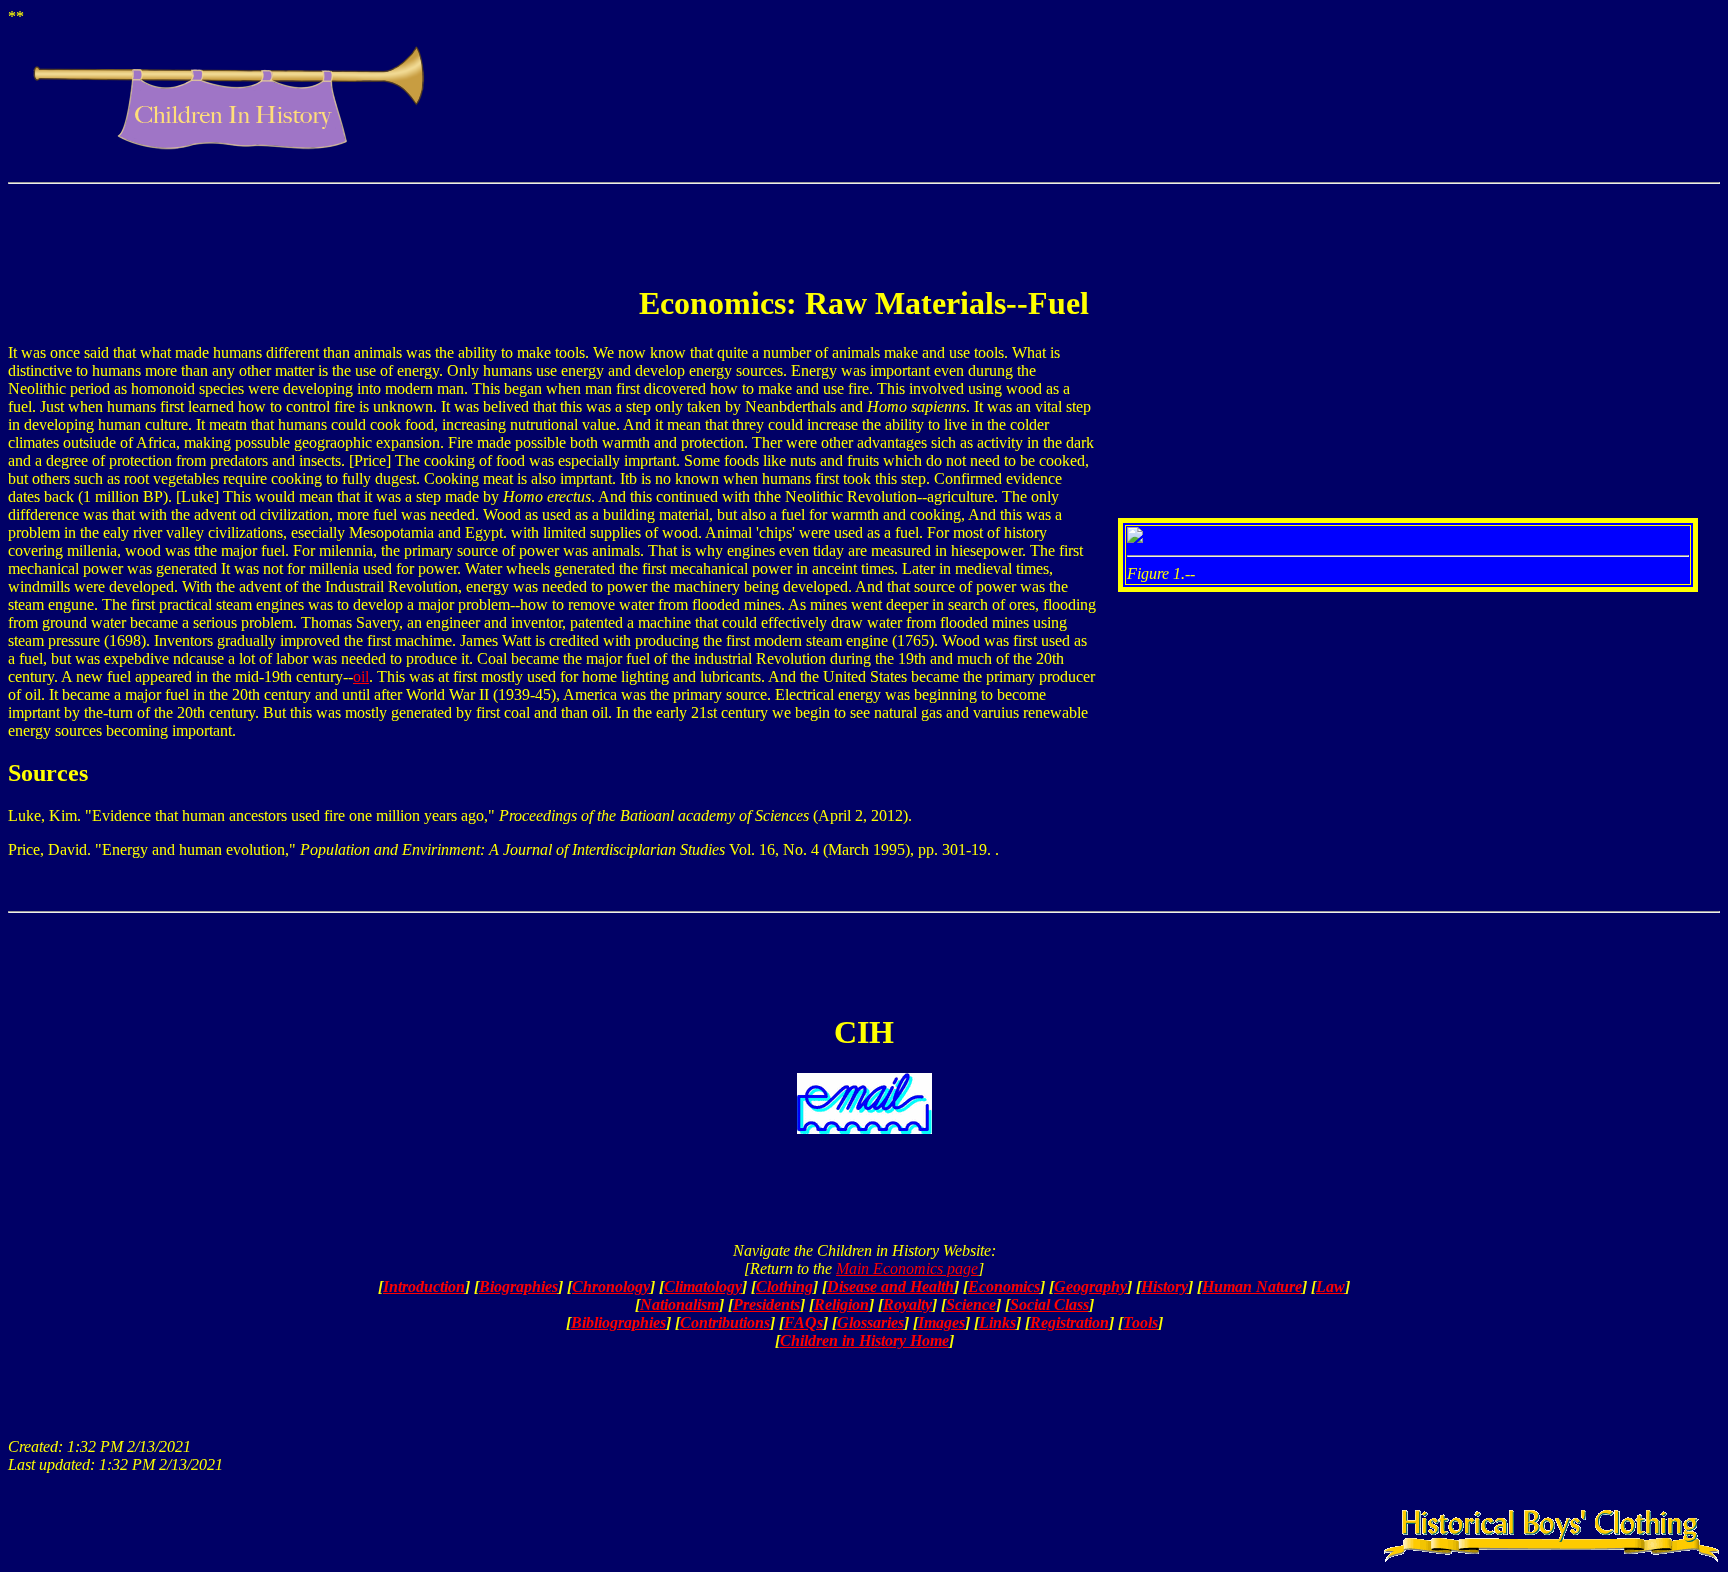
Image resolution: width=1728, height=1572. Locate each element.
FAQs (803, 1322)
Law (1330, 1286)
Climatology (703, 1286)
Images (941, 1322)
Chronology (611, 1286)
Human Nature (1252, 1286)
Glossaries (870, 1322)
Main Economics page (907, 1268)
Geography (1090, 1286)
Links (997, 1322)
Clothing (784, 1286)
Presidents (766, 1304)
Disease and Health (890, 1286)
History (1164, 1286)
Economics (1004, 1286)
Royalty (907, 1304)
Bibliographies (618, 1322)
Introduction (424, 1286)
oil (361, 676)
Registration (1069, 1322)
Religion (841, 1304)
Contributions (725, 1322)
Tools (1140, 1322)
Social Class (1049, 1304)
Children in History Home (864, 1340)
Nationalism (679, 1304)
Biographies (518, 1286)
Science (971, 1304)
